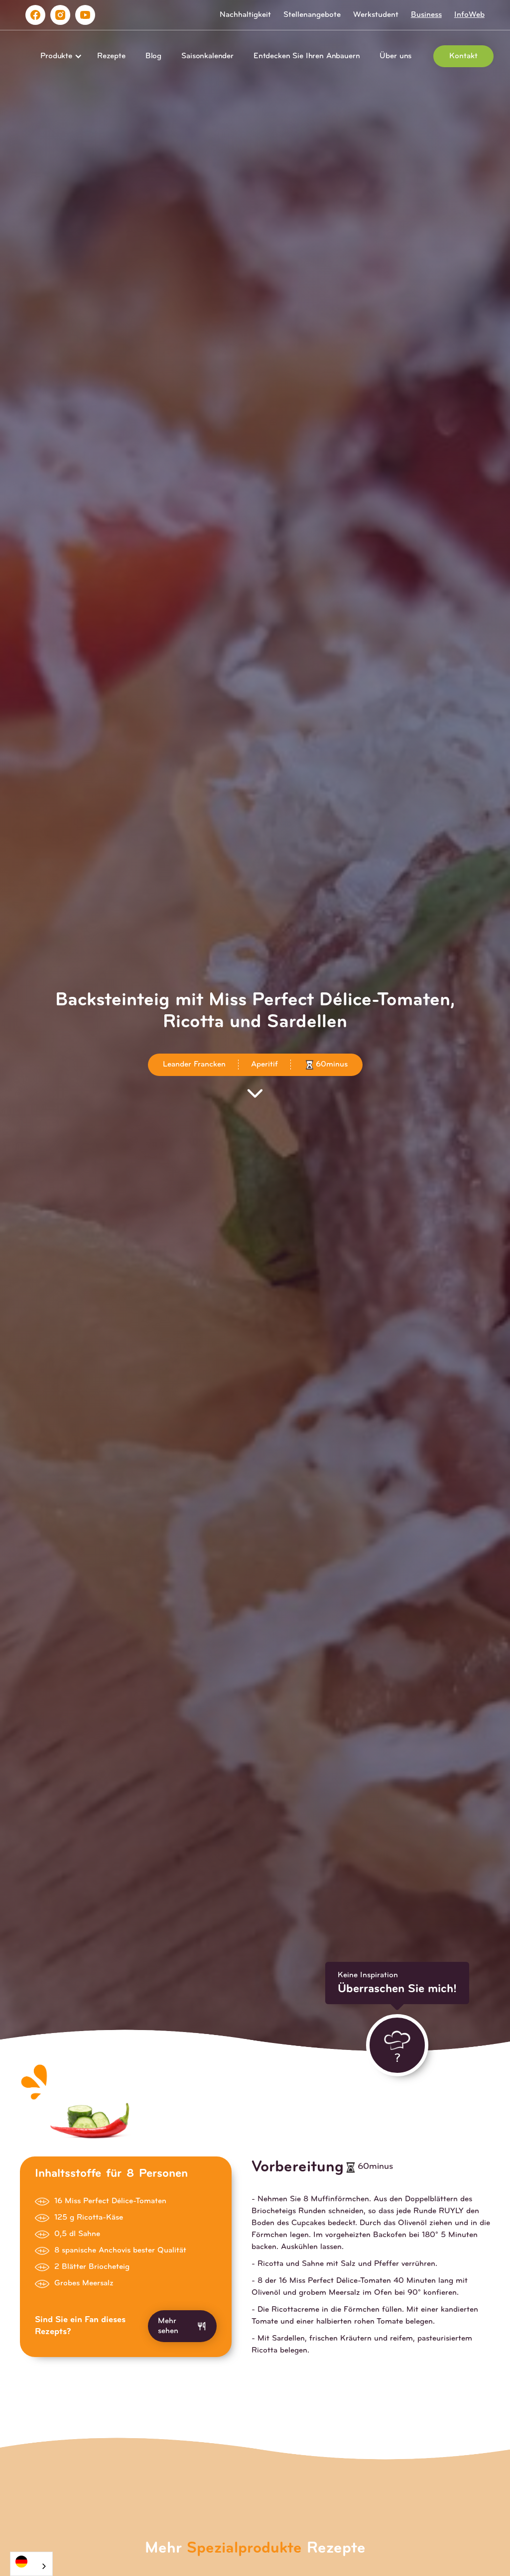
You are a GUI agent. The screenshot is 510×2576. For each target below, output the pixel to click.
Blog (153, 56)
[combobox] (31, 2564)
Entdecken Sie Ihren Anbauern (307, 56)
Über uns (395, 56)
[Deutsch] (31, 2561)
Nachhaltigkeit (245, 15)
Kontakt (463, 56)
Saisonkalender (207, 56)
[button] (59, 56)
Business (426, 15)
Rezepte (111, 56)
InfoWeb (469, 15)
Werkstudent (376, 15)
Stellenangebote (312, 15)
